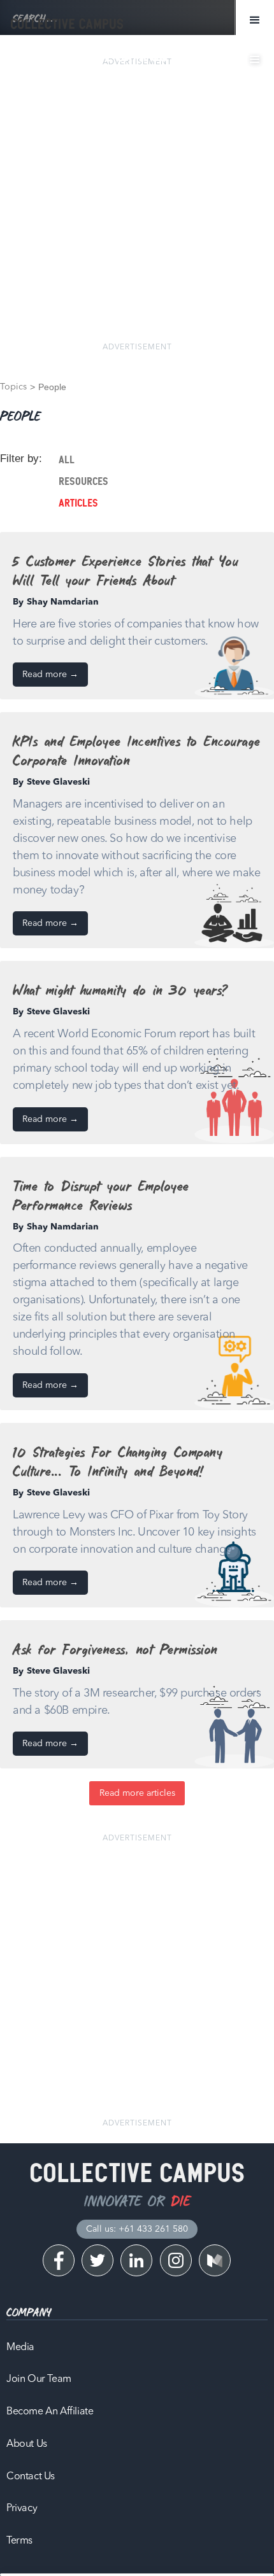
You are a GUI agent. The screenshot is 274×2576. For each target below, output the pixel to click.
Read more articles (137, 1793)
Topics (13, 387)
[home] (64, 24)
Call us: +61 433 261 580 (137, 2229)
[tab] (164, 460)
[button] (255, 20)
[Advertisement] (137, 205)
